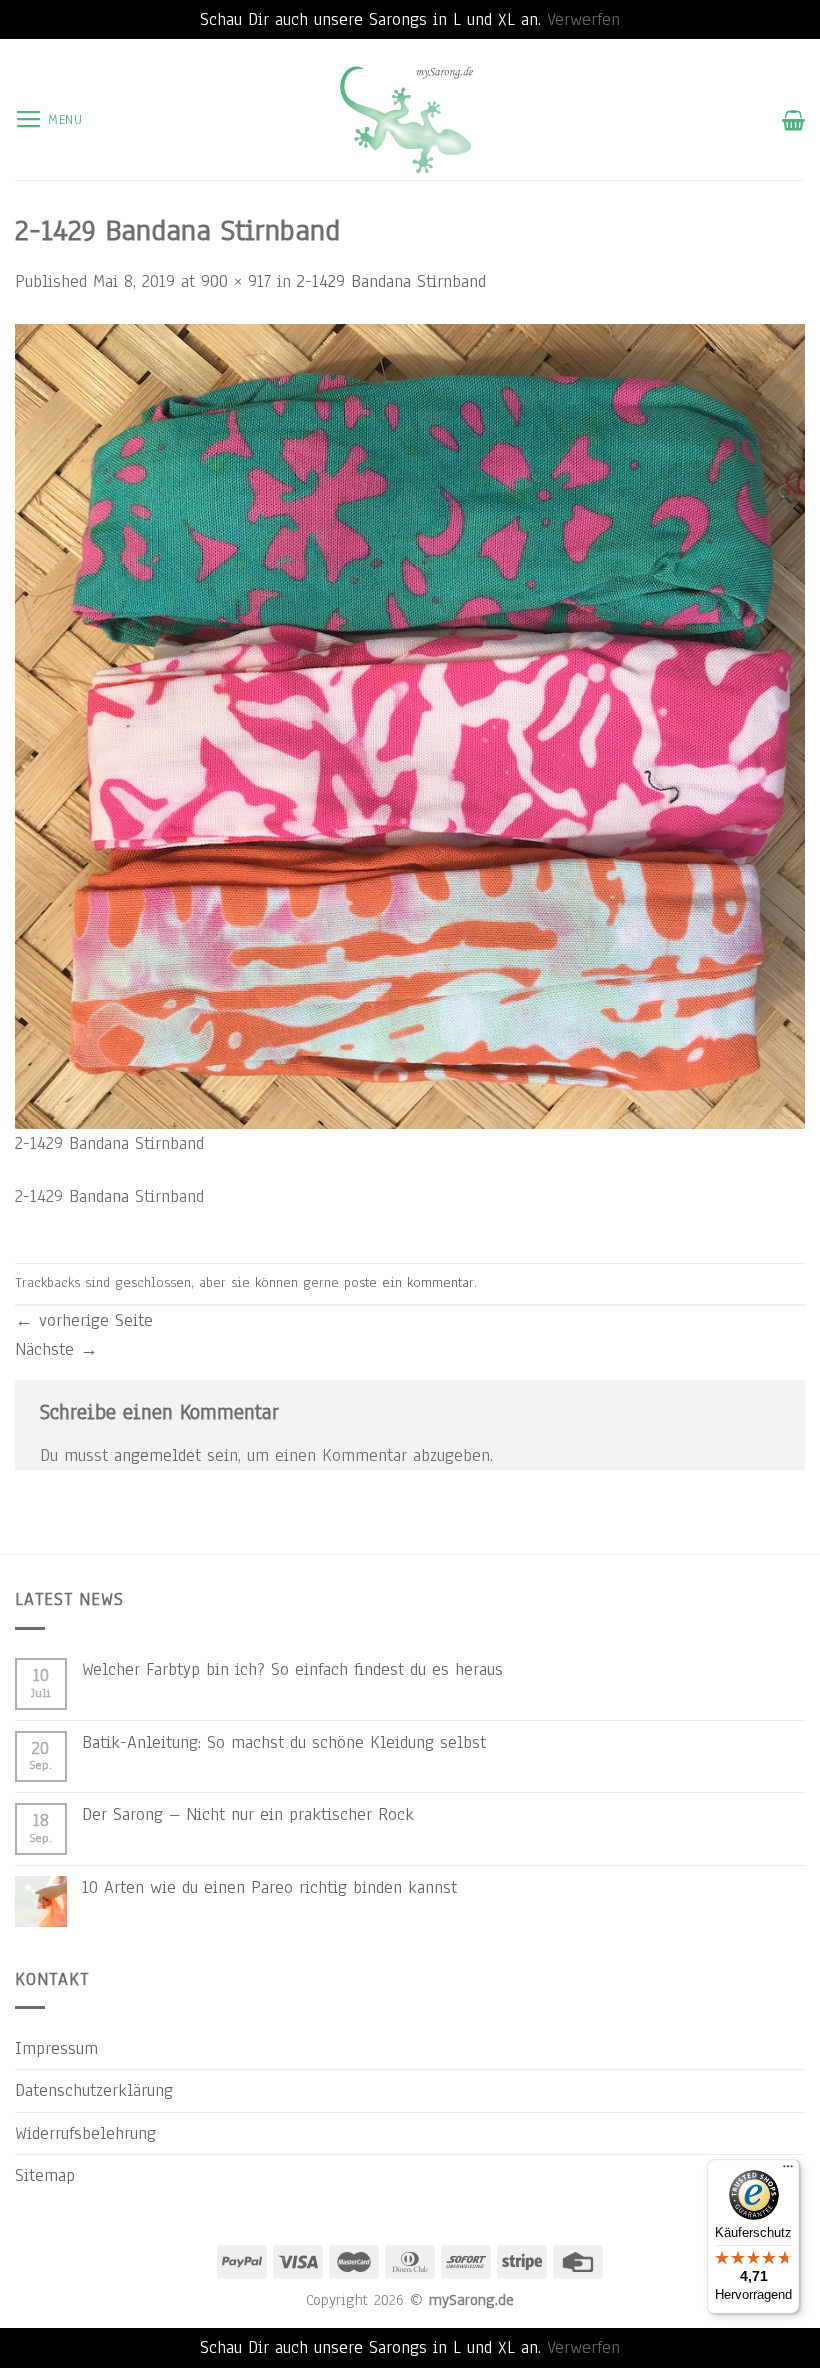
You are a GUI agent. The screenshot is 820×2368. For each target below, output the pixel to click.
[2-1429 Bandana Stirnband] (410, 725)
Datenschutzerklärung (94, 2090)
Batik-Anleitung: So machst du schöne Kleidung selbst (284, 1742)
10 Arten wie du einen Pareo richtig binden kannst (269, 1887)
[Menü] (788, 2171)
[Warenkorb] (793, 120)
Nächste (56, 1349)
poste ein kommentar (409, 1282)
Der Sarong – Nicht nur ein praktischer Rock (248, 1814)
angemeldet (157, 1455)
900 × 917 (236, 281)
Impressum (56, 2048)
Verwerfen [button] (583, 19)
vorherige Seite (84, 1320)
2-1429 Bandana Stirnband (391, 281)
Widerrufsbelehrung (85, 2133)
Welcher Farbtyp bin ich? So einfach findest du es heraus (292, 1669)
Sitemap (45, 2175)
